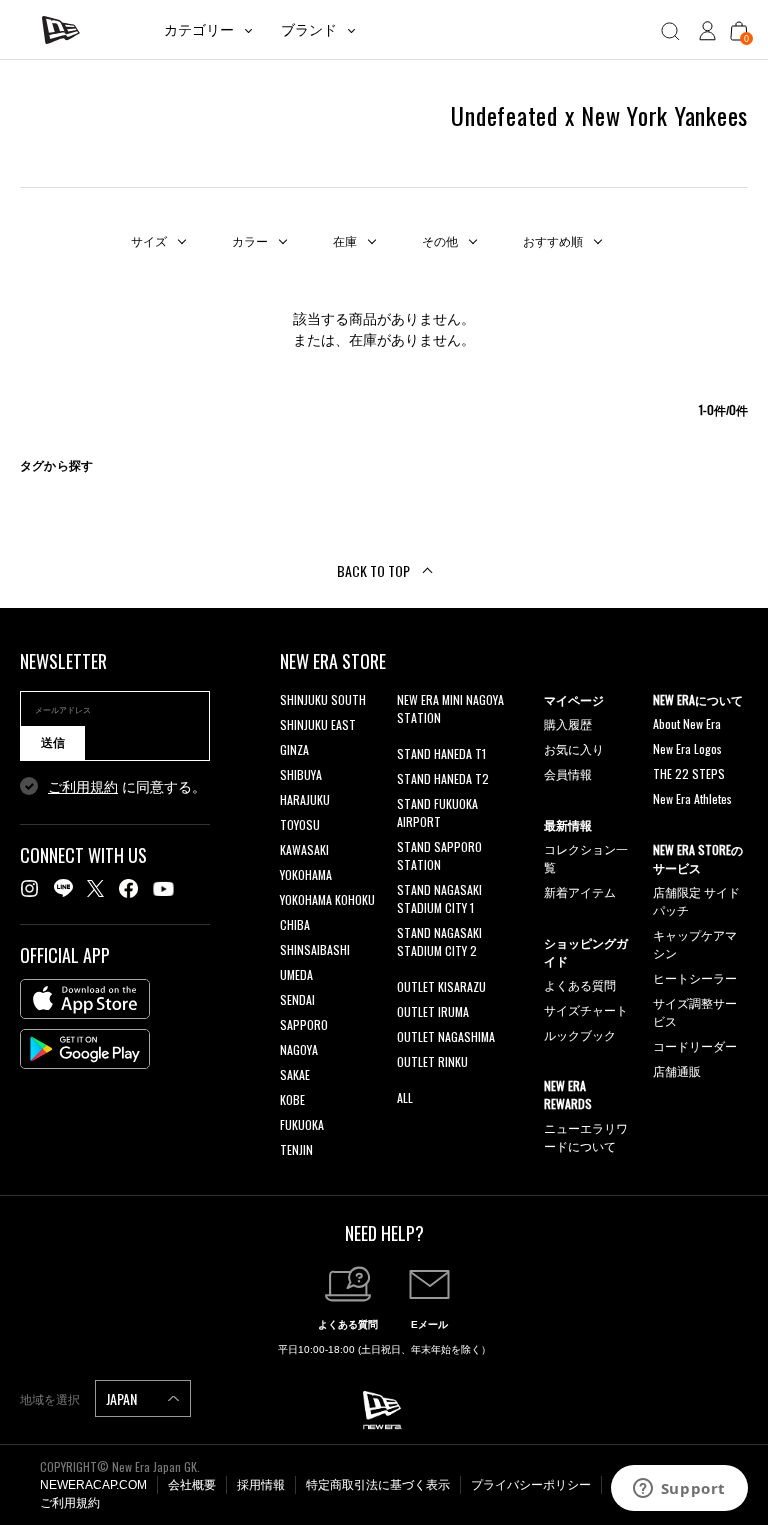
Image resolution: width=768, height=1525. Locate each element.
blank (410, 742)
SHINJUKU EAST (318, 724)
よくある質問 (580, 984)
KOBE (292, 1099)
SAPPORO (304, 1024)
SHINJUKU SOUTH (323, 699)
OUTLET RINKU (432, 1061)
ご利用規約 (83, 787)
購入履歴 (568, 723)
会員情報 (568, 773)
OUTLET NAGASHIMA (446, 1036)
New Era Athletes (692, 798)
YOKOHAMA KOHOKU (327, 899)
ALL (405, 1097)
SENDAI (297, 999)
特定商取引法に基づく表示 (378, 1485)
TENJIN (296, 1149)
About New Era (687, 723)
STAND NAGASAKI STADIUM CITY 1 (439, 898)
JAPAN (123, 1398)
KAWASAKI (304, 849)
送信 (53, 743)
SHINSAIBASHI (315, 949)
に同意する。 (127, 787)
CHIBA (295, 924)
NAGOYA (299, 1049)
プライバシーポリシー (531, 1485)
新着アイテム (580, 891)
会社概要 (192, 1485)
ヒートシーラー (695, 977)
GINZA (294, 749)
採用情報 (261, 1485)
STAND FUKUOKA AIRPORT (437, 812)
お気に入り (574, 748)
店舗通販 (677, 1070)
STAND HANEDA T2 (443, 778)
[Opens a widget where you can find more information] (679, 1490)
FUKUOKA (302, 1124)
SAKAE (295, 1074)
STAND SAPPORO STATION (439, 855)
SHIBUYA (301, 774)
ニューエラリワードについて (586, 1136)
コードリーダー (695, 1045)
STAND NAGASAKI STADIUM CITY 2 (439, 941)
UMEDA (296, 974)
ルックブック (580, 1034)
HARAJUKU (305, 799)
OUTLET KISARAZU (441, 986)
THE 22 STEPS (689, 773)
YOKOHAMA (306, 874)
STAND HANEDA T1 (441, 753)
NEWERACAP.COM (93, 1485)
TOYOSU (300, 824)
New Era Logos (687, 748)
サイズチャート (586, 1009)
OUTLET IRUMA (433, 1011)
